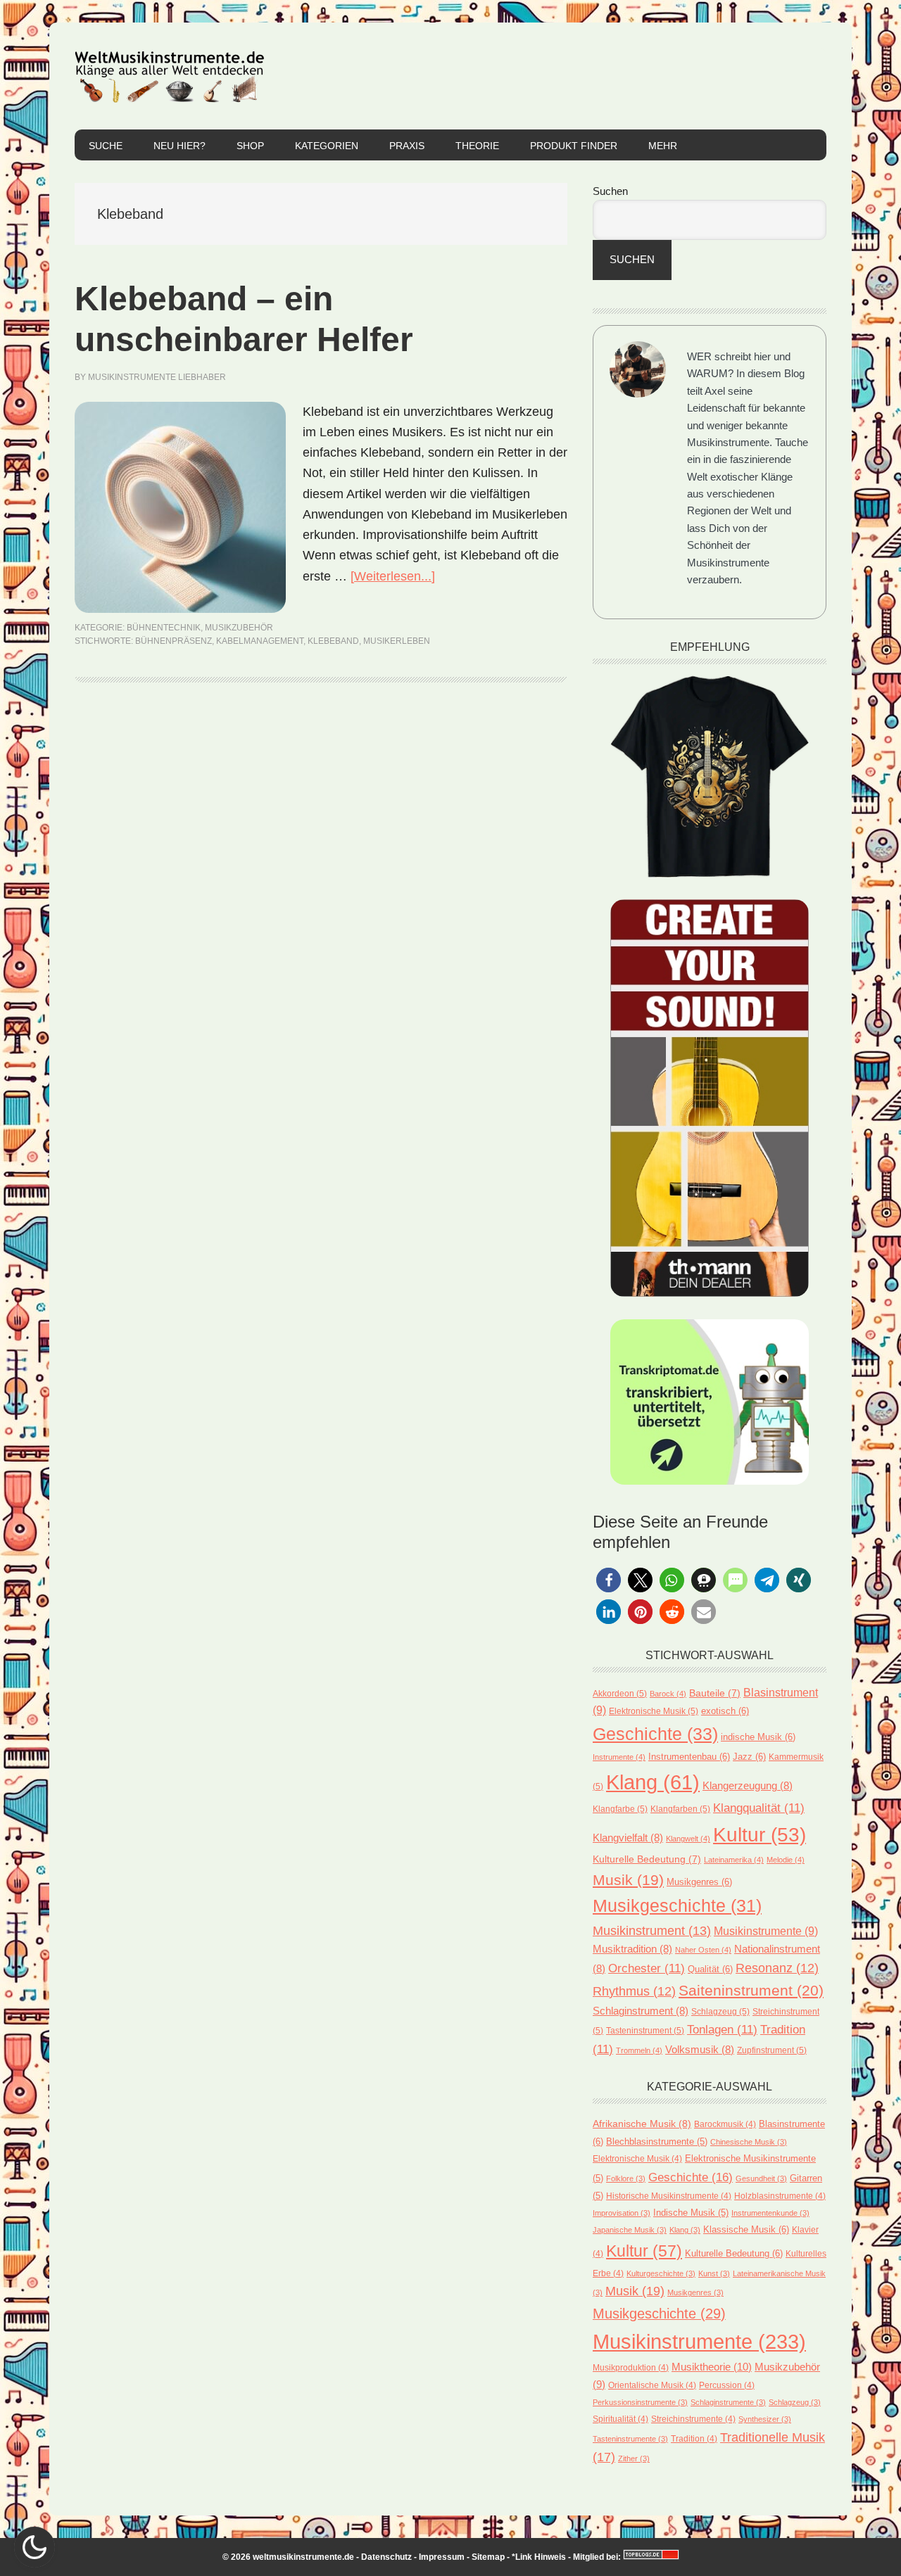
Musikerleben (397, 641)
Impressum (442, 2557)
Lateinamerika (734, 1860)
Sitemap (488, 2557)
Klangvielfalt (628, 1838)
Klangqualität (759, 1808)
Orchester (647, 1968)
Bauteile (715, 1693)
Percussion (727, 2385)
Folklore (626, 2178)
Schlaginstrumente (728, 2402)
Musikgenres (699, 1882)
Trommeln (639, 2050)
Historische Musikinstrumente (669, 2196)
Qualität (710, 1969)
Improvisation (622, 2213)
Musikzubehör (239, 628)
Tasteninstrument (645, 2031)
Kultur (760, 1834)
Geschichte (655, 1734)
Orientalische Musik (652, 2385)
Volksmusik (700, 2049)
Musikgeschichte (677, 1906)
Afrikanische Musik (642, 2124)
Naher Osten (703, 1950)
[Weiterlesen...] (393, 576)
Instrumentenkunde (770, 2213)
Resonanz (777, 1968)
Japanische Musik (630, 2230)
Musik (628, 1880)
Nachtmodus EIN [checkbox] (34, 2547)
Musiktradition (632, 1949)
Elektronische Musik (654, 1711)
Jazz (749, 1757)
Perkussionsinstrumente (640, 2402)
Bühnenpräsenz (174, 641)
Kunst (714, 2273)
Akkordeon (620, 1694)
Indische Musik (691, 2213)
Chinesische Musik (749, 2142)
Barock (668, 1694)
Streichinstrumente (693, 2419)
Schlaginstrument (641, 2011)
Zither (634, 2458)
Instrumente (619, 1757)
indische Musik (758, 1737)
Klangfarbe (620, 1809)
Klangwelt (688, 1839)
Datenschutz (386, 2557)
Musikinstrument (652, 1930)
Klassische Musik (746, 2229)
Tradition (694, 2438)
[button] (609, 1580)
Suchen (610, 191)
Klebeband (333, 641)
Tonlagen (722, 2029)
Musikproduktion (631, 2367)
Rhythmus (634, 1991)
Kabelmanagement (260, 641)
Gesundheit (761, 2178)
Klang (653, 1782)
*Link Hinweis (539, 2557)
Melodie (786, 1860)
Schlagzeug (720, 2012)
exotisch (725, 1711)
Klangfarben (680, 1809)
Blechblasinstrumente (657, 2142)
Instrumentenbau (689, 1757)
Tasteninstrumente (630, 2439)
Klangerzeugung (748, 1785)
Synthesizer (765, 2419)
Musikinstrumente (766, 1931)
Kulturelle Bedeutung (647, 1859)
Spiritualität (620, 2419)
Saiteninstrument (751, 1991)
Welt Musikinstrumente (170, 76)
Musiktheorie (712, 2367)
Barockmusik (725, 2124)
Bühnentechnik (164, 628)
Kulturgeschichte (661, 2273)
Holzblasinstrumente (780, 2196)
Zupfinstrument (772, 2050)
